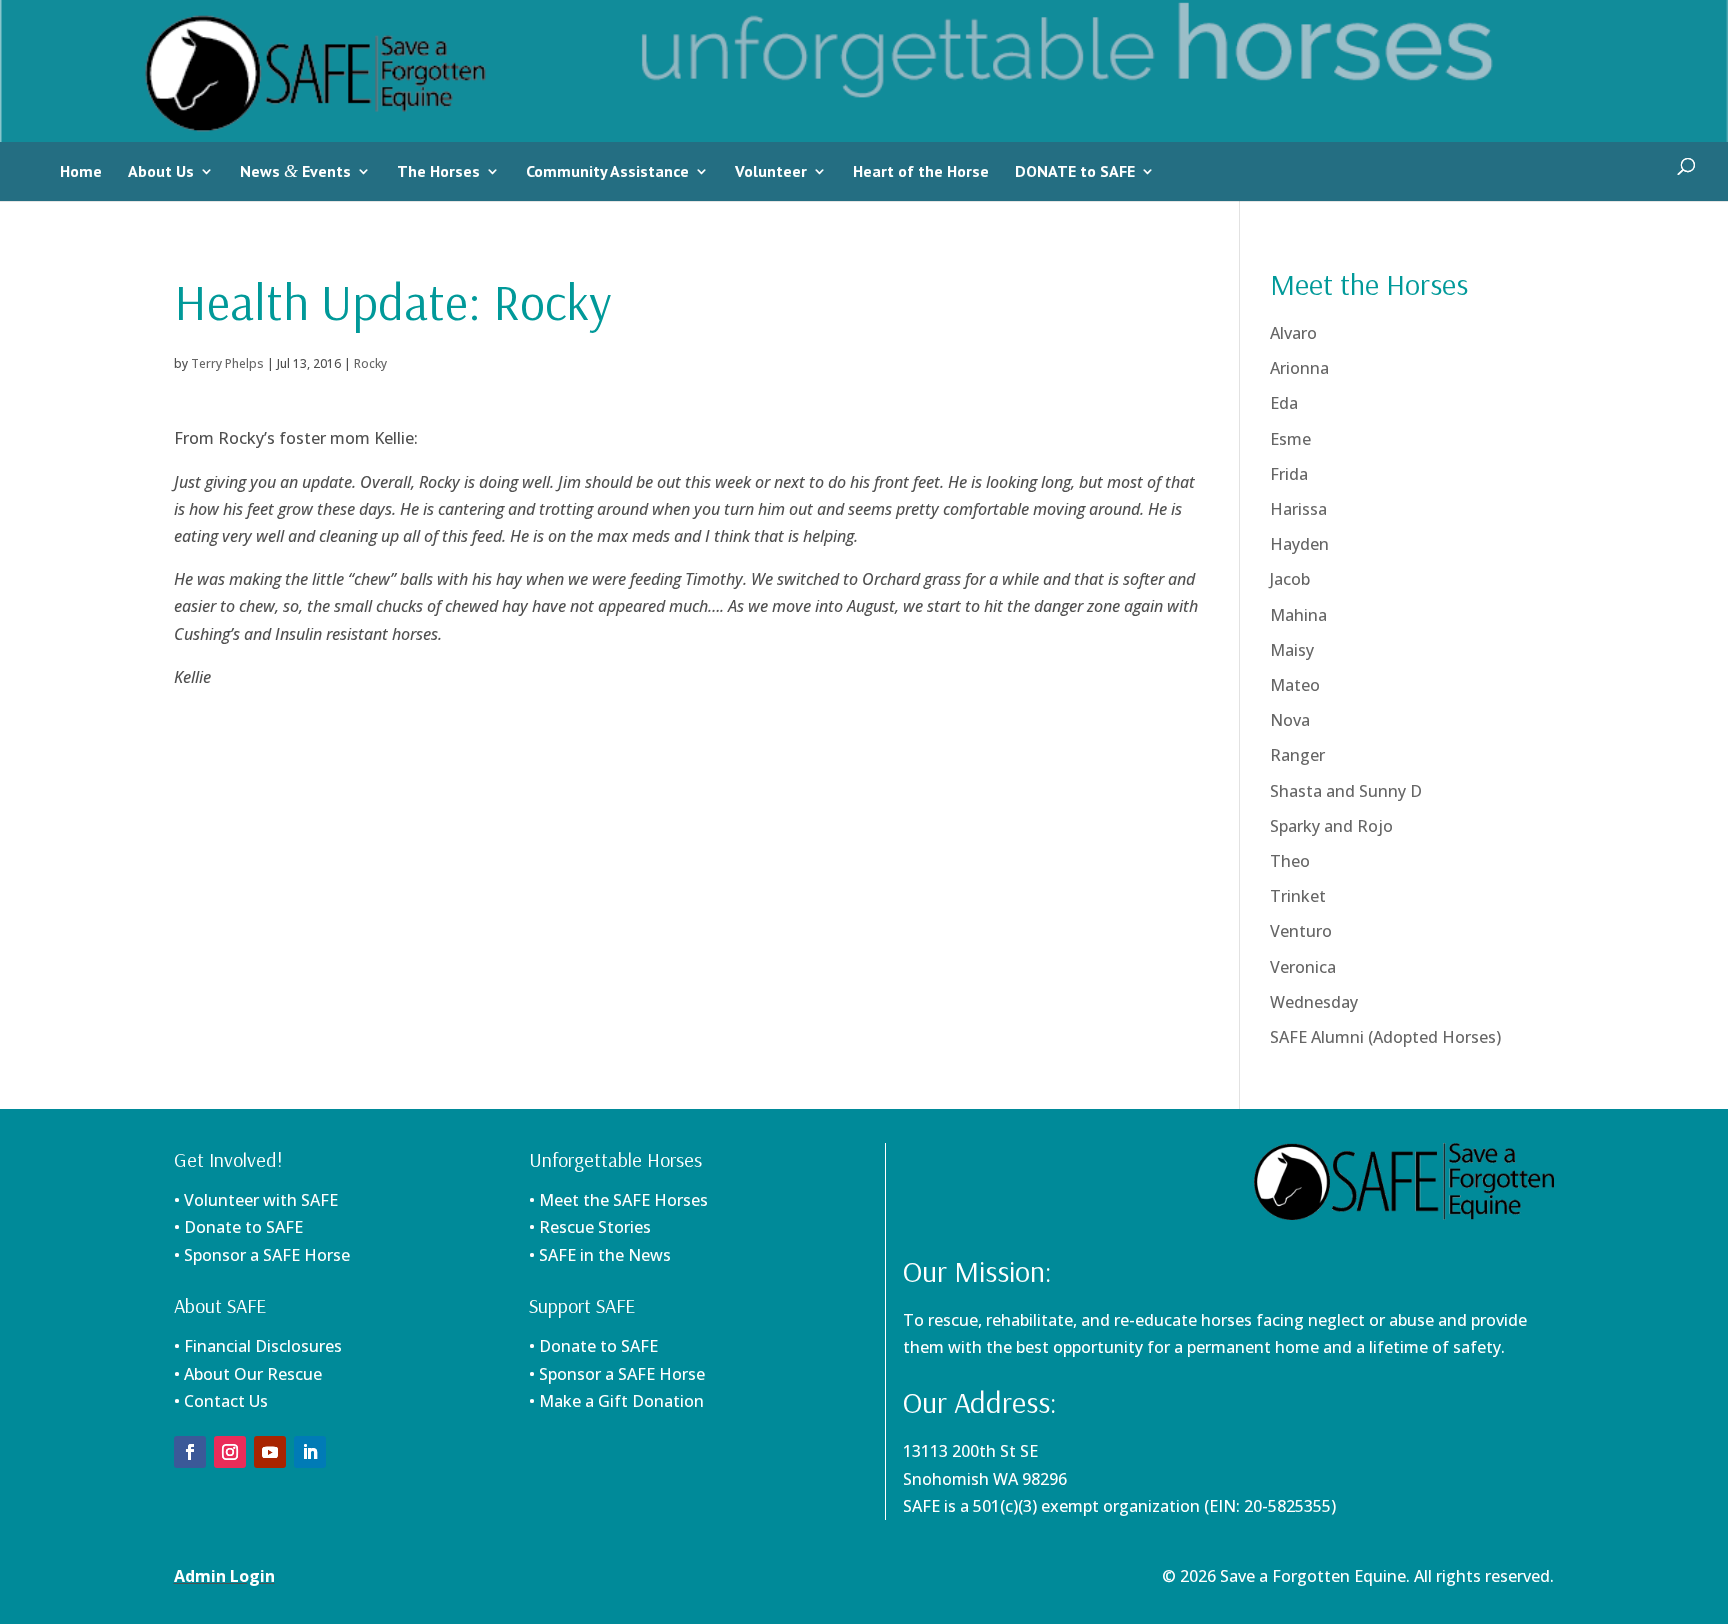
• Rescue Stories (590, 1227)
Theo (1290, 861)
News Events (295, 171)
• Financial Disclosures (258, 1346)
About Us (161, 171)
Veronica (1303, 967)
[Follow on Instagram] (230, 1452)
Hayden (1299, 544)
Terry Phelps (227, 363)
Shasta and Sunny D (1346, 791)
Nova (1290, 720)
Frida (1289, 474)
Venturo (1301, 931)
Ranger (1297, 755)
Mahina (1298, 615)
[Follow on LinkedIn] (310, 1452)
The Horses (438, 171)
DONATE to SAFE (1075, 171)
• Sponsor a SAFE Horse (617, 1374)
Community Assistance (607, 171)
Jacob (1290, 579)
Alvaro (1293, 333)
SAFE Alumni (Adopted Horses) (1385, 1037)
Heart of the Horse (921, 171)
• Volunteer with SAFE (256, 1200)
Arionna (1299, 368)
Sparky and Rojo (1331, 826)
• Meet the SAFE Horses (618, 1200)
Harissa (1298, 509)
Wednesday (1314, 1002)
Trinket (1298, 896)
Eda (1284, 403)
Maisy (1292, 650)
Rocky (370, 363)
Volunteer (771, 171)
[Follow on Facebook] (190, 1452)
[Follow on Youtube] (270, 1452)
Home (81, 171)
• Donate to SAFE (238, 1227)
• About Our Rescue (248, 1374)
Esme (1290, 439)
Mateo (1295, 685)
